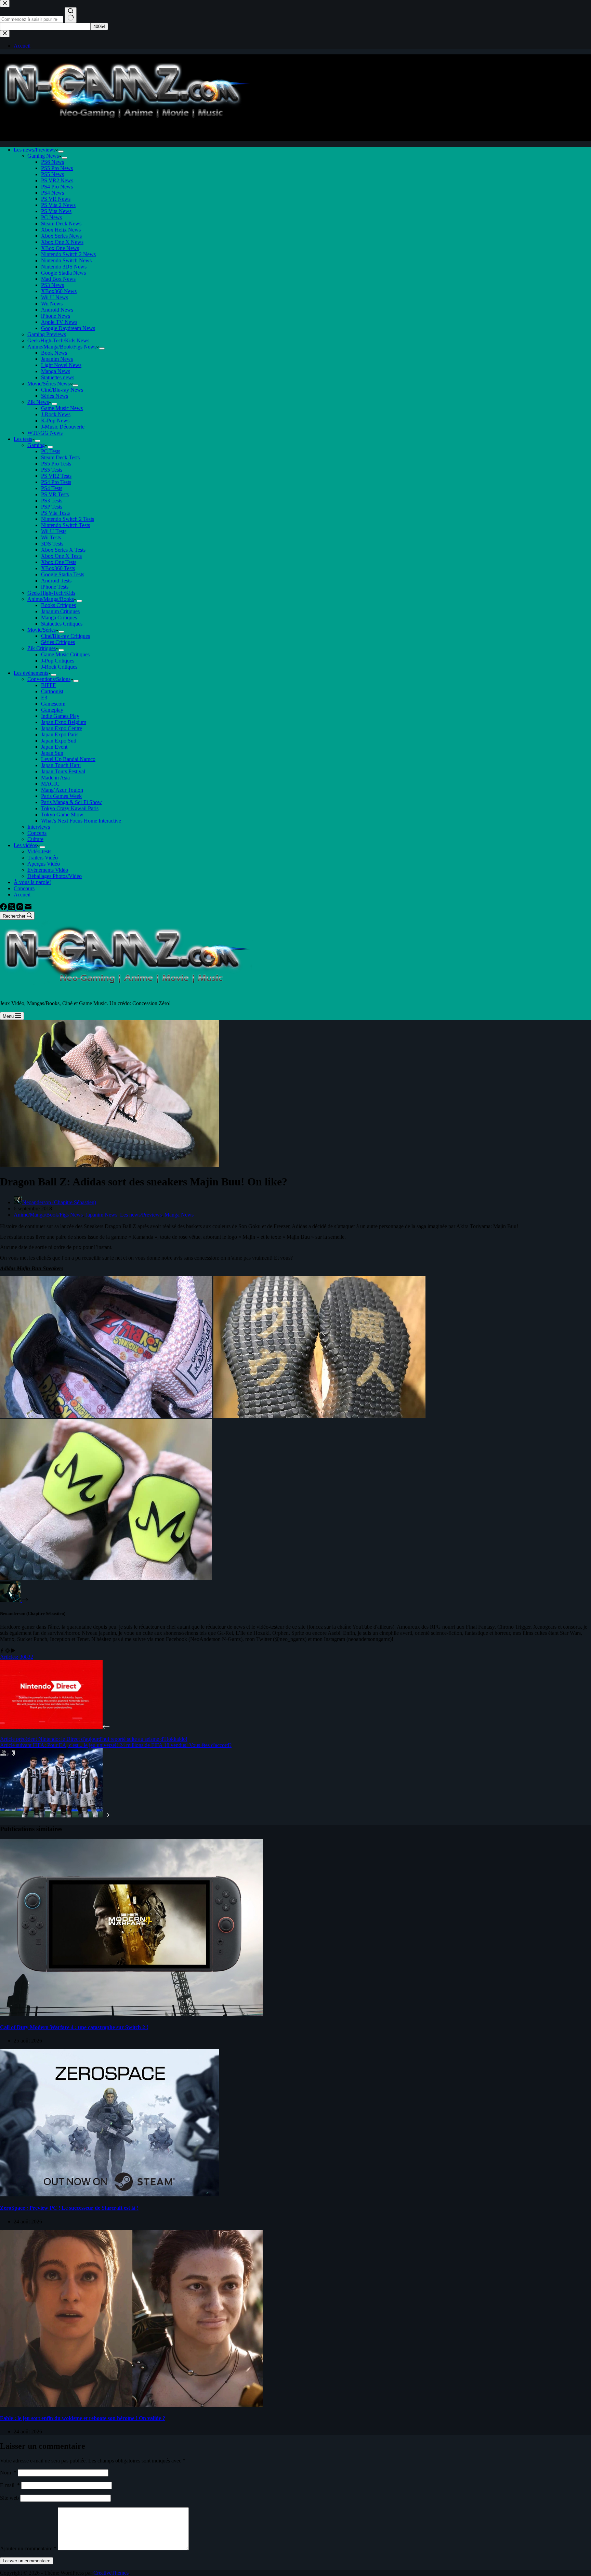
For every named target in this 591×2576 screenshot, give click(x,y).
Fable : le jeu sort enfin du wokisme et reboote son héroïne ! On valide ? (83, 2418)
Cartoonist (52, 691)
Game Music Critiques (65, 654)
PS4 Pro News (57, 187)
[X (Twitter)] (12, 908)
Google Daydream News (68, 328)
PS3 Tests (52, 501)
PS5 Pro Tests (56, 464)
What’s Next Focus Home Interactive (81, 821)
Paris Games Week (61, 796)
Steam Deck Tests (60, 457)
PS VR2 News (57, 180)
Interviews (39, 827)
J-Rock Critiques (59, 667)
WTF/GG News (45, 433)
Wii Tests (51, 537)
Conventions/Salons (49, 679)
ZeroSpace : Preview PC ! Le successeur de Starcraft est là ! (69, 2208)
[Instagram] (21, 908)
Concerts (37, 833)
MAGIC (50, 784)
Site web (9, 2498)
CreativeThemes (111, 2573)
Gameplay (52, 710)
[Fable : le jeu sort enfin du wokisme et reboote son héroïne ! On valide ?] (131, 2405)
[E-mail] (28, 908)
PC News (51, 217)
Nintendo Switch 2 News (68, 254)
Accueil (22, 895)
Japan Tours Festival (63, 771)
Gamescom (53, 704)
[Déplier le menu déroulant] (61, 152)
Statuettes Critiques (62, 624)
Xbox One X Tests (61, 556)
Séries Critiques (58, 642)
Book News (54, 353)
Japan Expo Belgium (64, 722)
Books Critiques (58, 605)
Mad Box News (58, 279)
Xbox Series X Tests (63, 550)
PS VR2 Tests (56, 476)
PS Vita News (56, 211)
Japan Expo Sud (59, 741)
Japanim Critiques (60, 611)
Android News (57, 310)
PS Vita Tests (55, 513)
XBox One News (60, 248)
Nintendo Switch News (66, 260)
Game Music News (62, 408)
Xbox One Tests (59, 562)
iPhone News (56, 316)
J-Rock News (56, 414)
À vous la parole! (32, 882)
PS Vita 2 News (58, 205)
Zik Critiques (42, 648)
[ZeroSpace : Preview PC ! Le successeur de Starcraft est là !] (109, 2194)
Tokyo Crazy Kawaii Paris (70, 808)
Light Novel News (61, 365)
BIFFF (48, 685)
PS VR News (56, 199)
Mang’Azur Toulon (62, 790)
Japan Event (54, 747)
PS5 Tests (52, 470)
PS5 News (52, 174)
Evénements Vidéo (48, 870)
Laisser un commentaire (27, 2561)
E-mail (10, 2485)
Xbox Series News (61, 236)
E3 (44, 698)
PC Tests (51, 451)
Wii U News (55, 297)
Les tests (23, 439)
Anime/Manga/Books (51, 599)
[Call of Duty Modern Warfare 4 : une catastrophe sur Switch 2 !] (131, 2014)
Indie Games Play (60, 716)
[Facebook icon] (2, 1651)
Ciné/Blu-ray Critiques (65, 636)
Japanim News (57, 359)
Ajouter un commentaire (28, 2548)
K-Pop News (55, 420)
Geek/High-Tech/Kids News (58, 340)
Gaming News (43, 156)
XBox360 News (59, 291)
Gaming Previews (47, 334)
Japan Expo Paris (60, 734)
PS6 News (52, 162)
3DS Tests (52, 544)
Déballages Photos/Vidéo (55, 876)
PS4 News (52, 193)
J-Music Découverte (63, 427)
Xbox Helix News (61, 230)
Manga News (56, 371)
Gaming (36, 445)
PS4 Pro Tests (56, 482)
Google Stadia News (63, 273)
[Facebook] (4, 908)
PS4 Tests (52, 488)
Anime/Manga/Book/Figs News (62, 347)
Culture (35, 839)
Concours (24, 888)
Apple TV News (59, 322)
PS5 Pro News (57, 168)
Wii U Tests (54, 531)
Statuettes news (58, 377)
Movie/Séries (42, 630)
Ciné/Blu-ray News (62, 390)
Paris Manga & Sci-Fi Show (71, 802)
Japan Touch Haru (61, 765)
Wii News (52, 304)
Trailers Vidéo (43, 858)
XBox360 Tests (58, 568)
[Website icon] (8, 1651)
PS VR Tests (55, 494)
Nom (8, 2473)
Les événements (31, 673)
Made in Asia (55, 778)
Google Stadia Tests (63, 574)
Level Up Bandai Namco (68, 759)
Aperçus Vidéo (44, 864)
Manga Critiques (59, 617)
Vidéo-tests (39, 851)
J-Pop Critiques (58, 661)
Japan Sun (52, 753)
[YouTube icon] (13, 1651)
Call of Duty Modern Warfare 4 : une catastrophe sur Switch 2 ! (74, 2027)
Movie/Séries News (49, 384)
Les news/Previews (35, 150)
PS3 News (52, 285)
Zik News (38, 402)
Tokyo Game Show (62, 814)
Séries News (55, 396)
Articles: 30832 (17, 1657)
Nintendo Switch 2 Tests (68, 519)
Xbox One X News (62, 242)
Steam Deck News (61, 224)
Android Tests (56, 581)
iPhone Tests (55, 587)
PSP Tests (52, 507)
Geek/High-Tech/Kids (51, 593)
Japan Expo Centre (62, 728)
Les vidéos (25, 845)
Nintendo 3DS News (64, 267)
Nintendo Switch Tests (65, 525)
